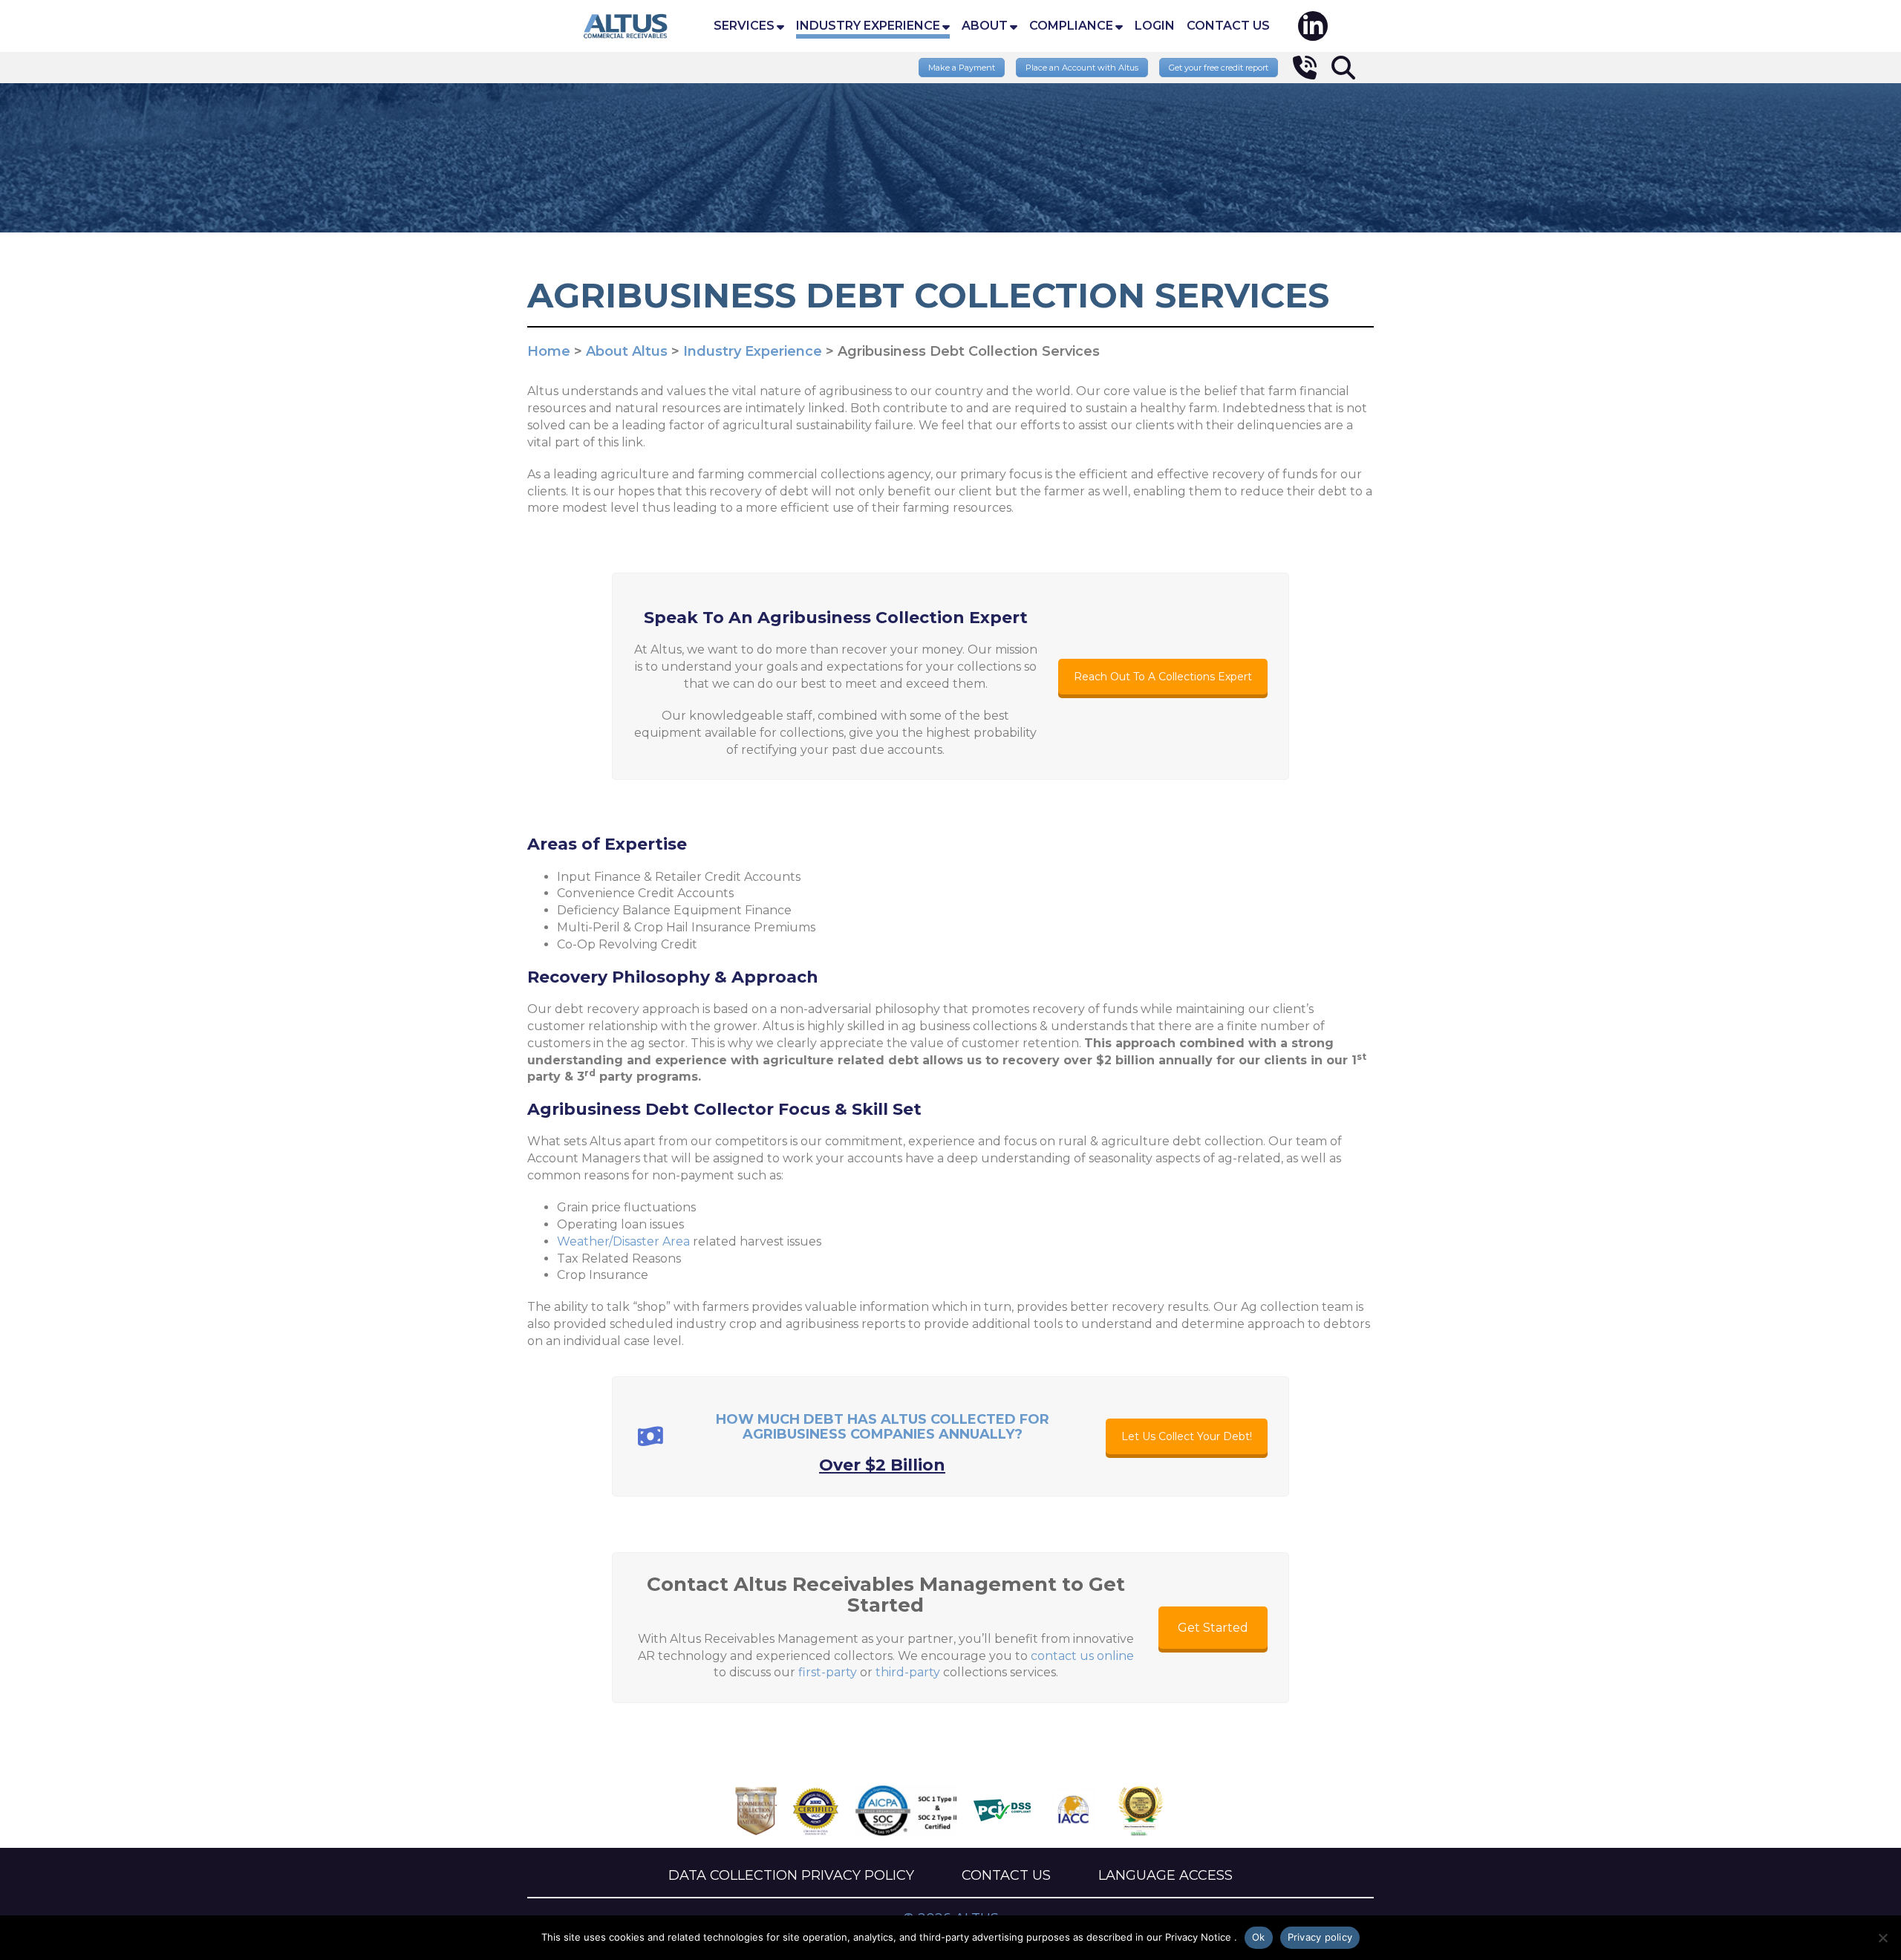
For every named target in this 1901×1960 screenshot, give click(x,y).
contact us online (1082, 1656)
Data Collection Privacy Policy (791, 1875)
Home (626, 26)
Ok (1259, 1937)
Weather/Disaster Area (623, 1241)
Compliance (1071, 26)
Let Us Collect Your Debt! (1187, 1436)
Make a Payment (962, 68)
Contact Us (1228, 26)
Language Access (1165, 1875)
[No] (1882, 1938)
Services (744, 26)
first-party (828, 1672)
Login (1155, 26)
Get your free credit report (1219, 68)
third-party (908, 1672)
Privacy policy (1320, 1937)
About (985, 26)
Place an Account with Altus (1082, 68)
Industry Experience (868, 26)
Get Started (1213, 1628)
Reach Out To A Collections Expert (1163, 677)
